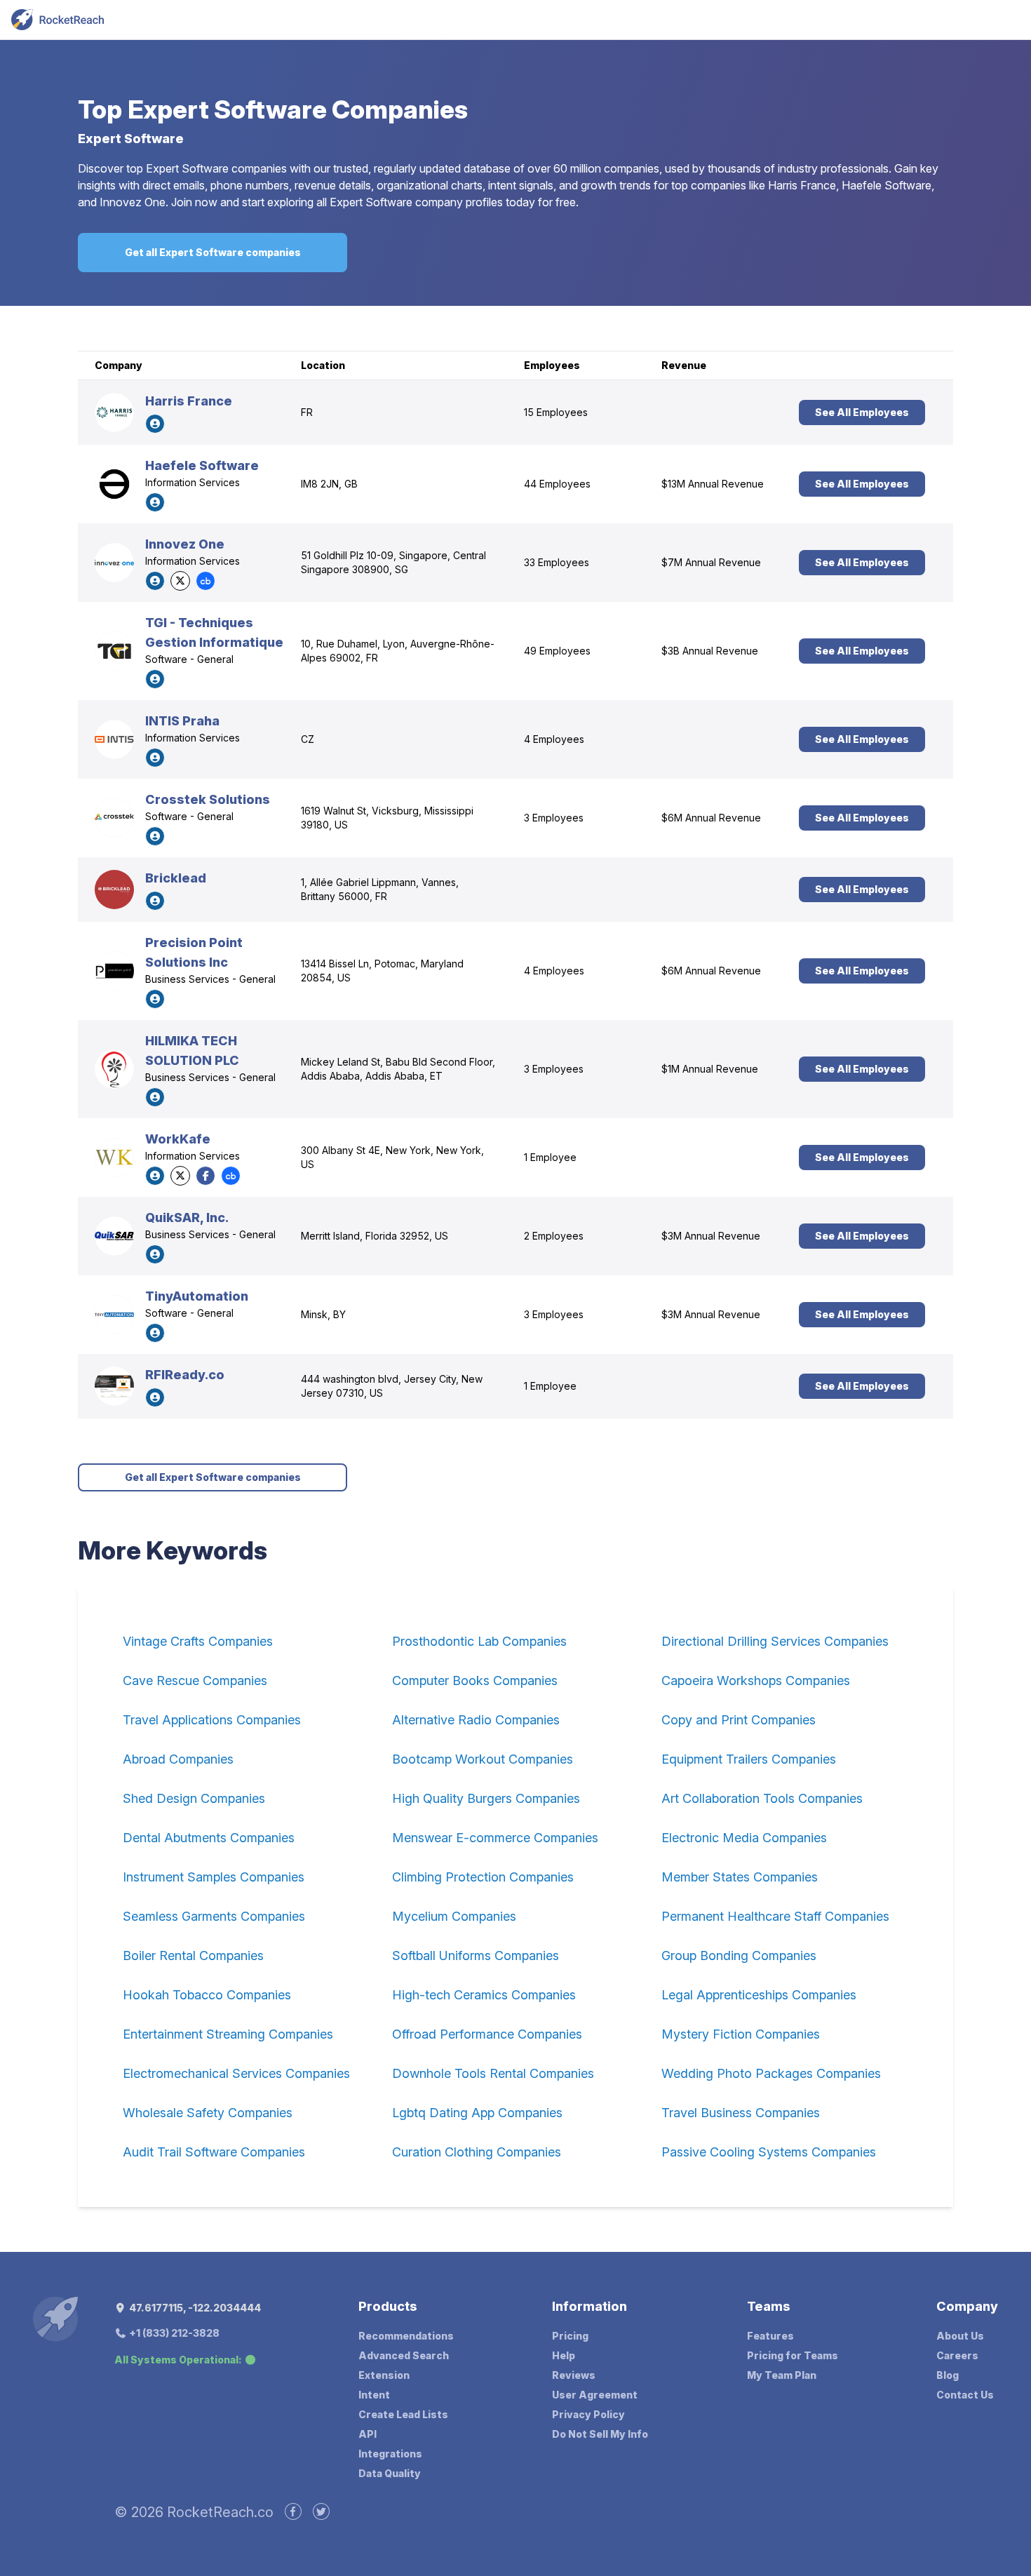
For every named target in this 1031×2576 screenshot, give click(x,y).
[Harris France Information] (114, 412)
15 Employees (556, 412)
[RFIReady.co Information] (114, 1386)
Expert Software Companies (298, 109)
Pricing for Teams (793, 2355)
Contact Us (965, 2395)
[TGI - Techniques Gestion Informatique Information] (114, 651)
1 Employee (550, 1157)
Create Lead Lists (403, 2414)
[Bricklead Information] (114, 890)
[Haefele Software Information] (114, 484)
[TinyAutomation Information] (114, 1315)
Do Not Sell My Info (600, 2434)
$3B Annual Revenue (710, 651)
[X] (180, 581)
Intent (374, 2395)
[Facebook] (205, 1176)
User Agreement (595, 2395)
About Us (960, 2336)
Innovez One (185, 544)
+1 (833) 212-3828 (173, 2333)
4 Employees (554, 739)
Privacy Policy (588, 2414)
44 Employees (557, 484)
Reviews (574, 2375)
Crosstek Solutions (208, 799)
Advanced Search (404, 2355)
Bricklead (176, 878)
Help (564, 2355)
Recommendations (406, 2336)
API (368, 2434)
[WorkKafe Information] (114, 1158)
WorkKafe (178, 1139)
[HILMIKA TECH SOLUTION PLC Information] (114, 1069)
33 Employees (557, 562)
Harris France (189, 401)
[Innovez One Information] (114, 563)
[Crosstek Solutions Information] (114, 818)
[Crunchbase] (205, 581)
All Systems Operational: (178, 2360)
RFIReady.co (185, 1375)
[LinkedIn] (155, 424)
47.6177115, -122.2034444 (194, 2308)
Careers (957, 2355)
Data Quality (390, 2473)
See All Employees (862, 412)
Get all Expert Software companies (213, 252)
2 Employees (554, 1236)
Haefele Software (202, 465)
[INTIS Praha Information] (114, 739)
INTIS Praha (182, 721)
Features (770, 2336)
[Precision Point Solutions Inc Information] (114, 971)
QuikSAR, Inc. (187, 1217)
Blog (948, 2375)
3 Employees (554, 818)
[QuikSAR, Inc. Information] (114, 1236)
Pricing (570, 2336)
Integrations (390, 2454)
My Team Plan (782, 2375)
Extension (384, 2375)
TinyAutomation (197, 1296)
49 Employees (557, 651)
